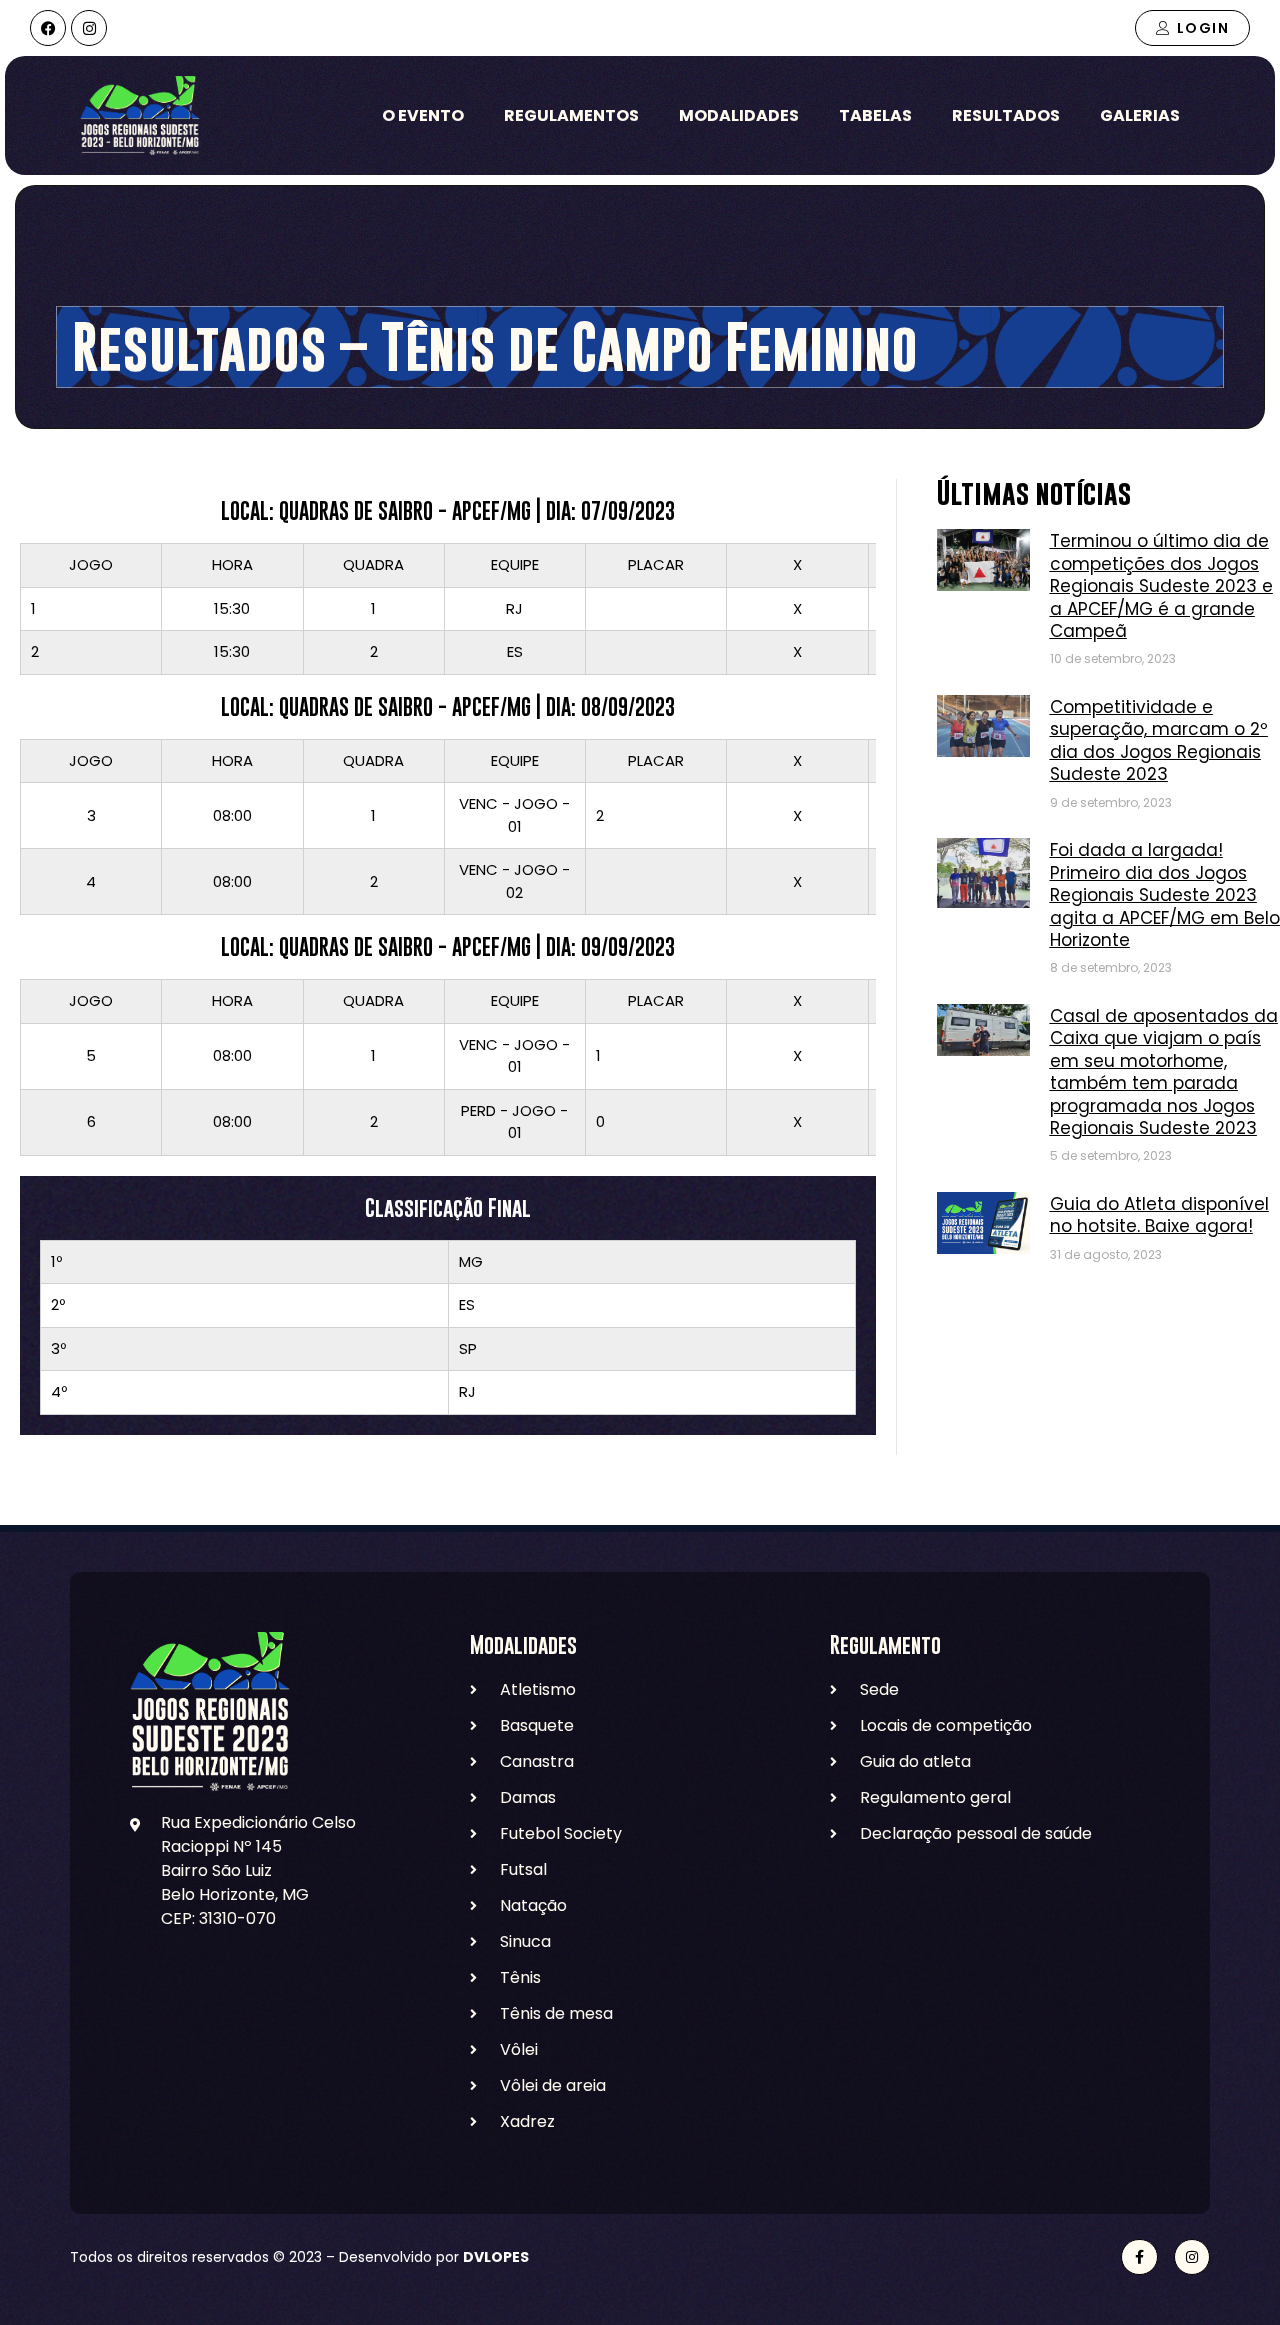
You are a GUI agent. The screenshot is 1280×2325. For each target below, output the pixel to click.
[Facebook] (48, 28)
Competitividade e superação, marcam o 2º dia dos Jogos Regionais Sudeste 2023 (1159, 740)
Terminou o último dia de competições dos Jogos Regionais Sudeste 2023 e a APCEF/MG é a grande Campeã (1161, 586)
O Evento (423, 115)
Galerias (1140, 115)
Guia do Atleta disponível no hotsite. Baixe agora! (1159, 1215)
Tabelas (875, 115)
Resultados (1006, 115)
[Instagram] (89, 28)
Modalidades (739, 115)
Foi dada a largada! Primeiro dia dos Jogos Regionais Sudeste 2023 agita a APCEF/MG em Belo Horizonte (1165, 895)
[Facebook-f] (1139, 2257)
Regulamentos (571, 115)
